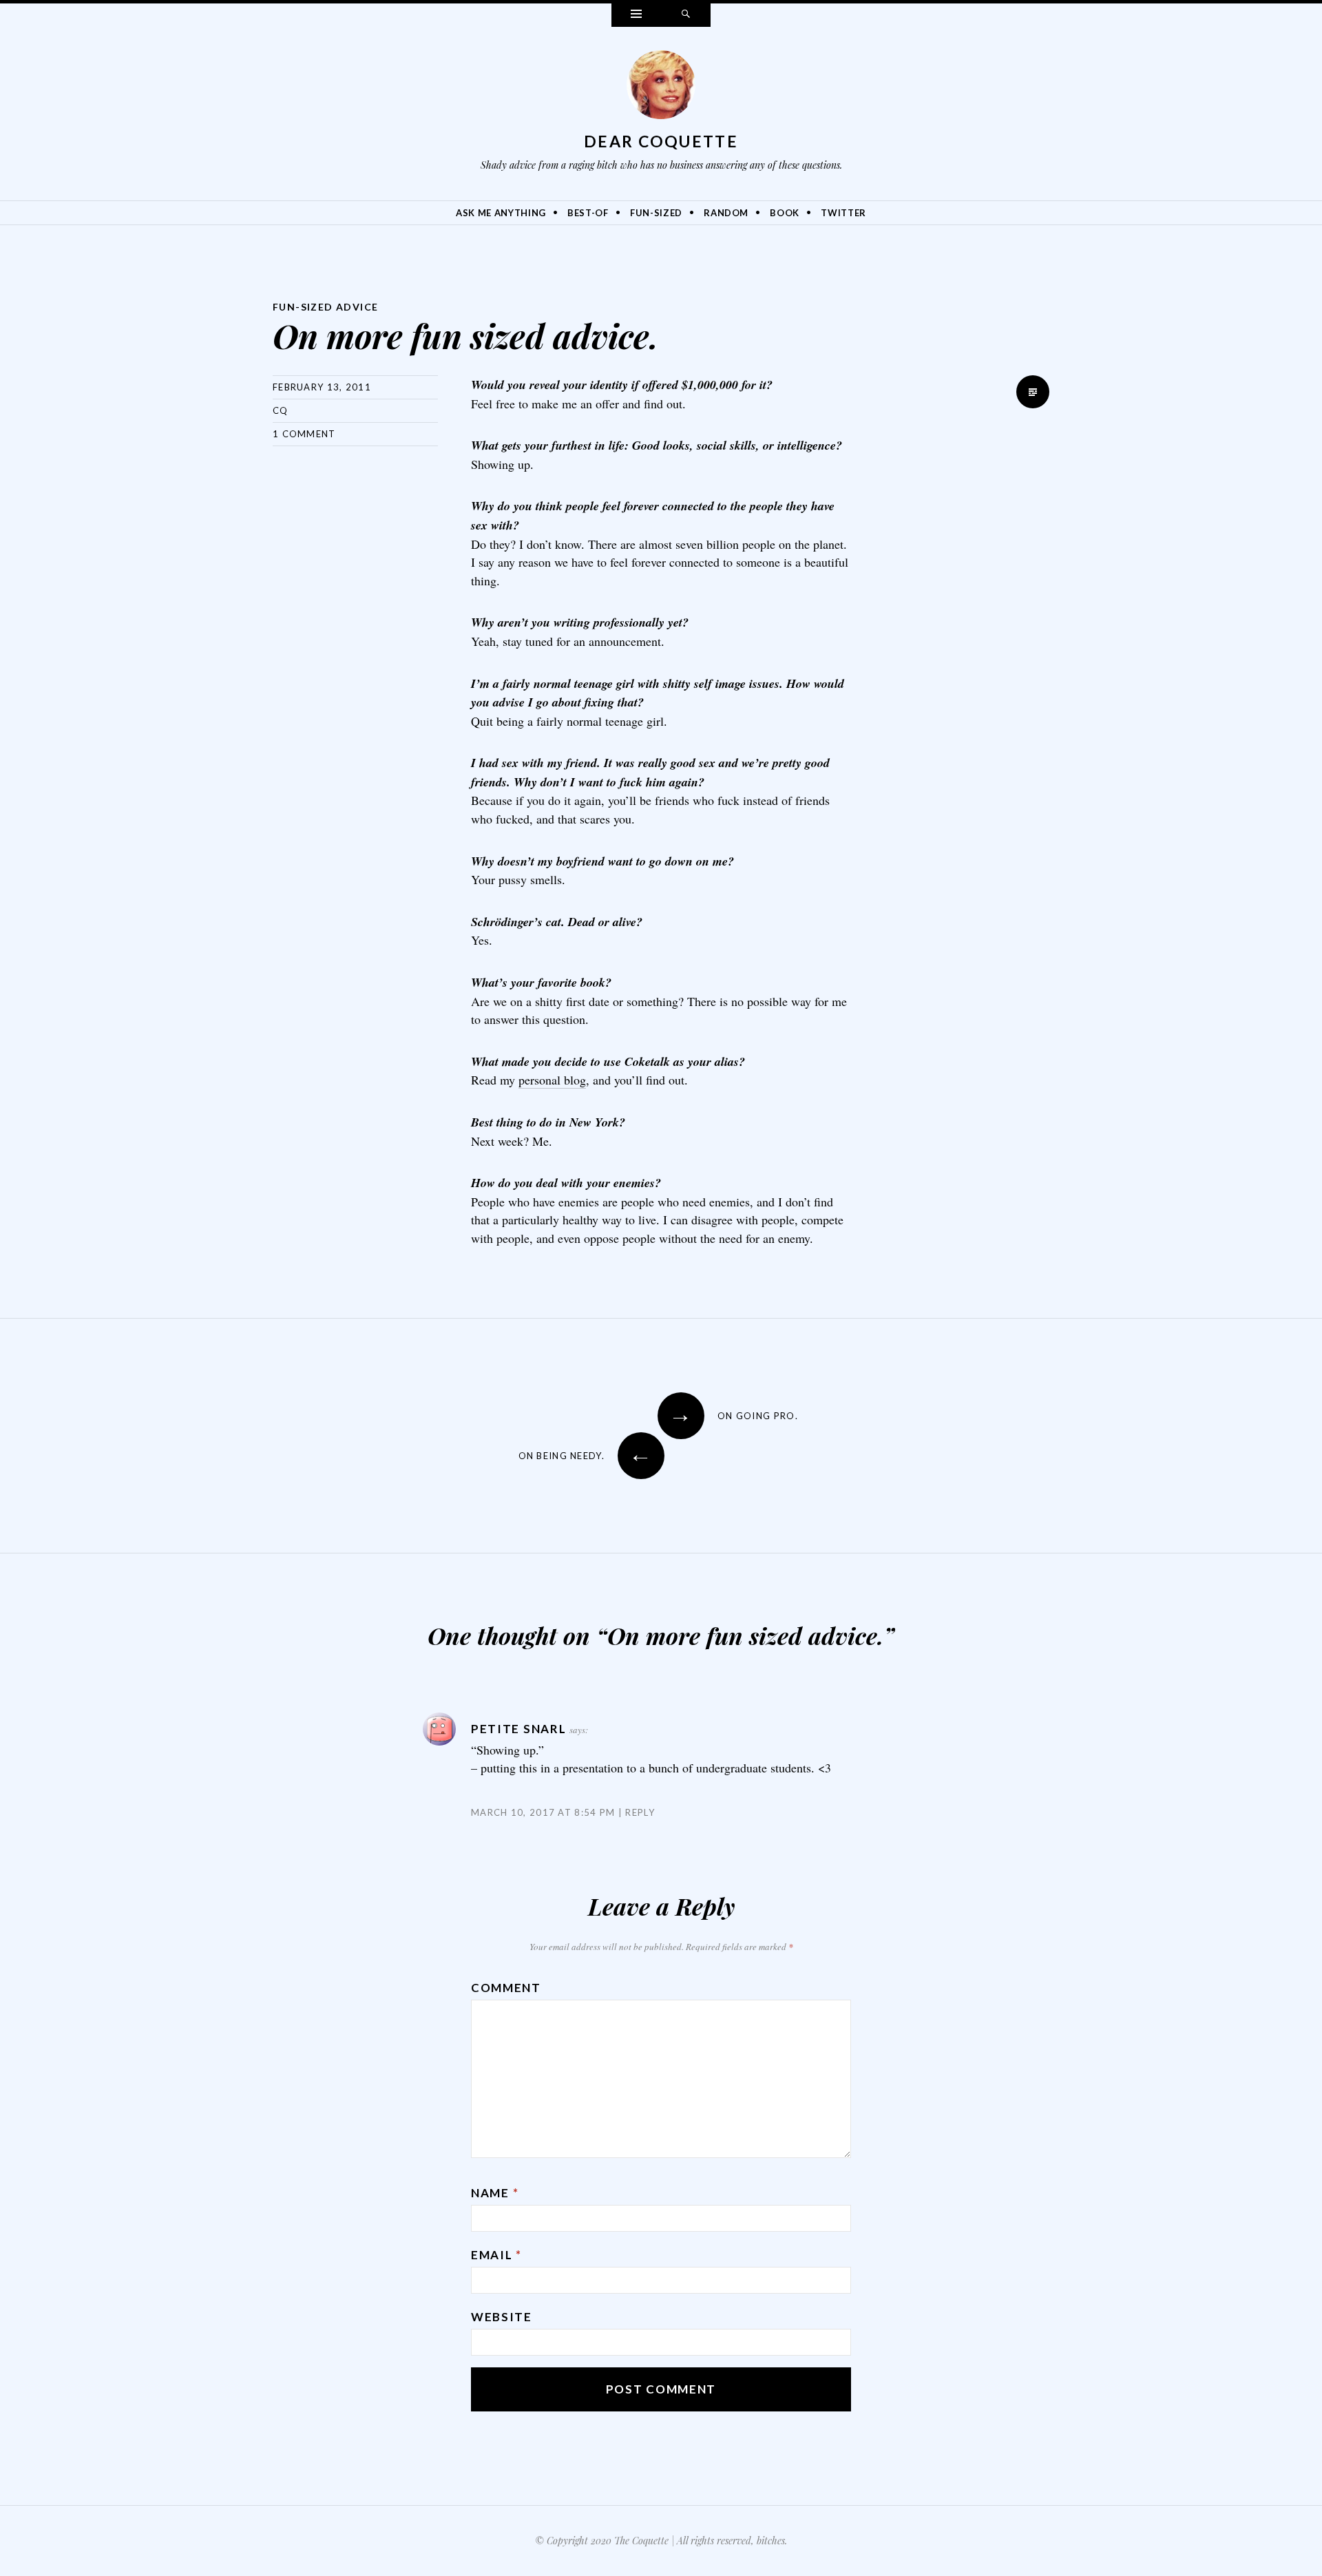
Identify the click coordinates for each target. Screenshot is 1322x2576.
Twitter (843, 213)
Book (785, 213)
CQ (281, 410)
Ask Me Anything (501, 213)
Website (502, 2317)
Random (726, 213)
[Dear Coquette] (661, 88)
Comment (506, 1988)
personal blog (552, 1080)
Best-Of (588, 213)
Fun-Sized (656, 213)
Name (495, 2193)
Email (496, 2255)
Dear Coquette (661, 141)
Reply (640, 1812)
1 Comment (304, 434)
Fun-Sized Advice (325, 307)
